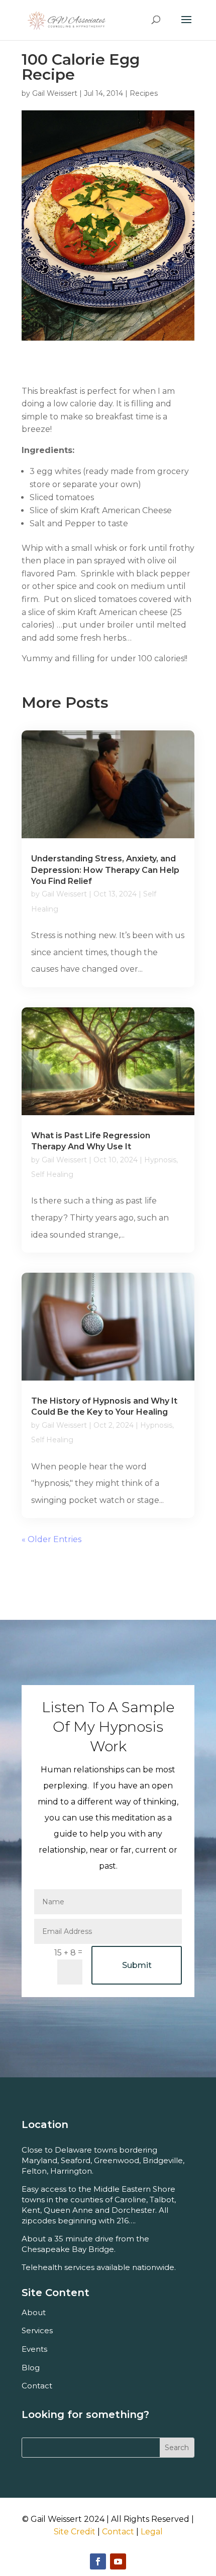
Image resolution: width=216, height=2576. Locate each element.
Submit (137, 1965)
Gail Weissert (55, 93)
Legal (152, 2532)
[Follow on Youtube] (118, 2561)
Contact (118, 2532)
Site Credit (75, 2532)
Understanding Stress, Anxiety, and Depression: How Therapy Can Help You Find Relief (105, 870)
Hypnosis (160, 1160)
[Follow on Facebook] (98, 2561)
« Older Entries (51, 1539)
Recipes (144, 93)
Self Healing (52, 1174)
